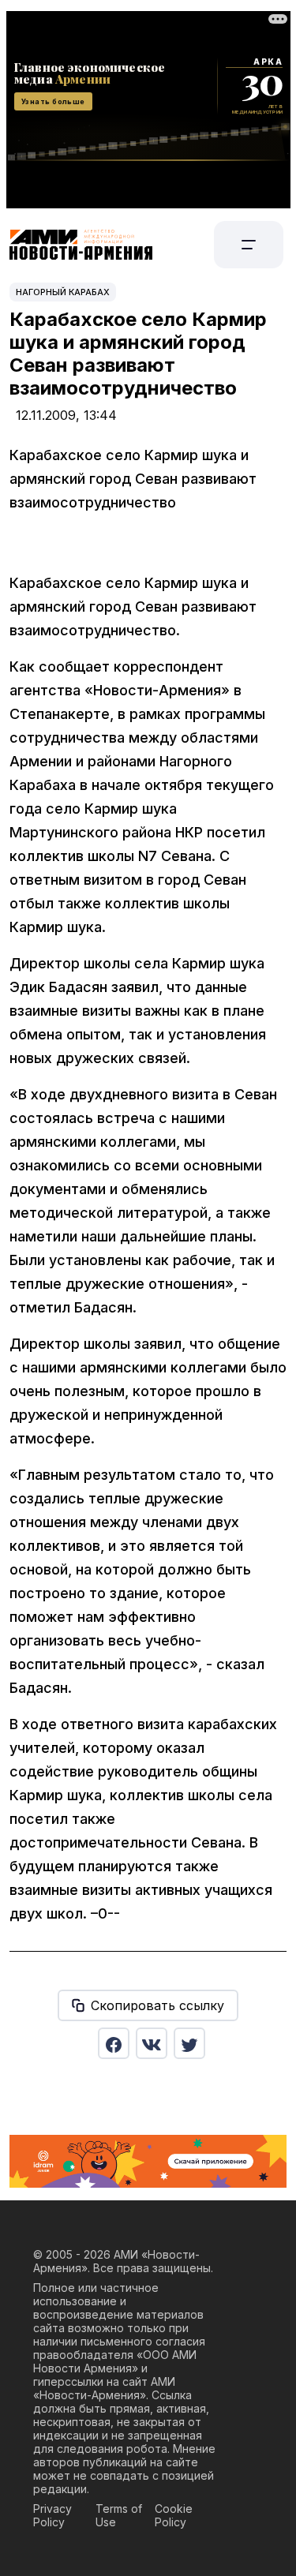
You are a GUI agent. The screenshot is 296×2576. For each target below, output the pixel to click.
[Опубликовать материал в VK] (152, 2043)
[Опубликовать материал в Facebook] (114, 2043)
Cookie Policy (174, 2515)
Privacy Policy (52, 2515)
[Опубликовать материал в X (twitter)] (189, 2043)
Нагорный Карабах (63, 292)
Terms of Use (119, 2515)
